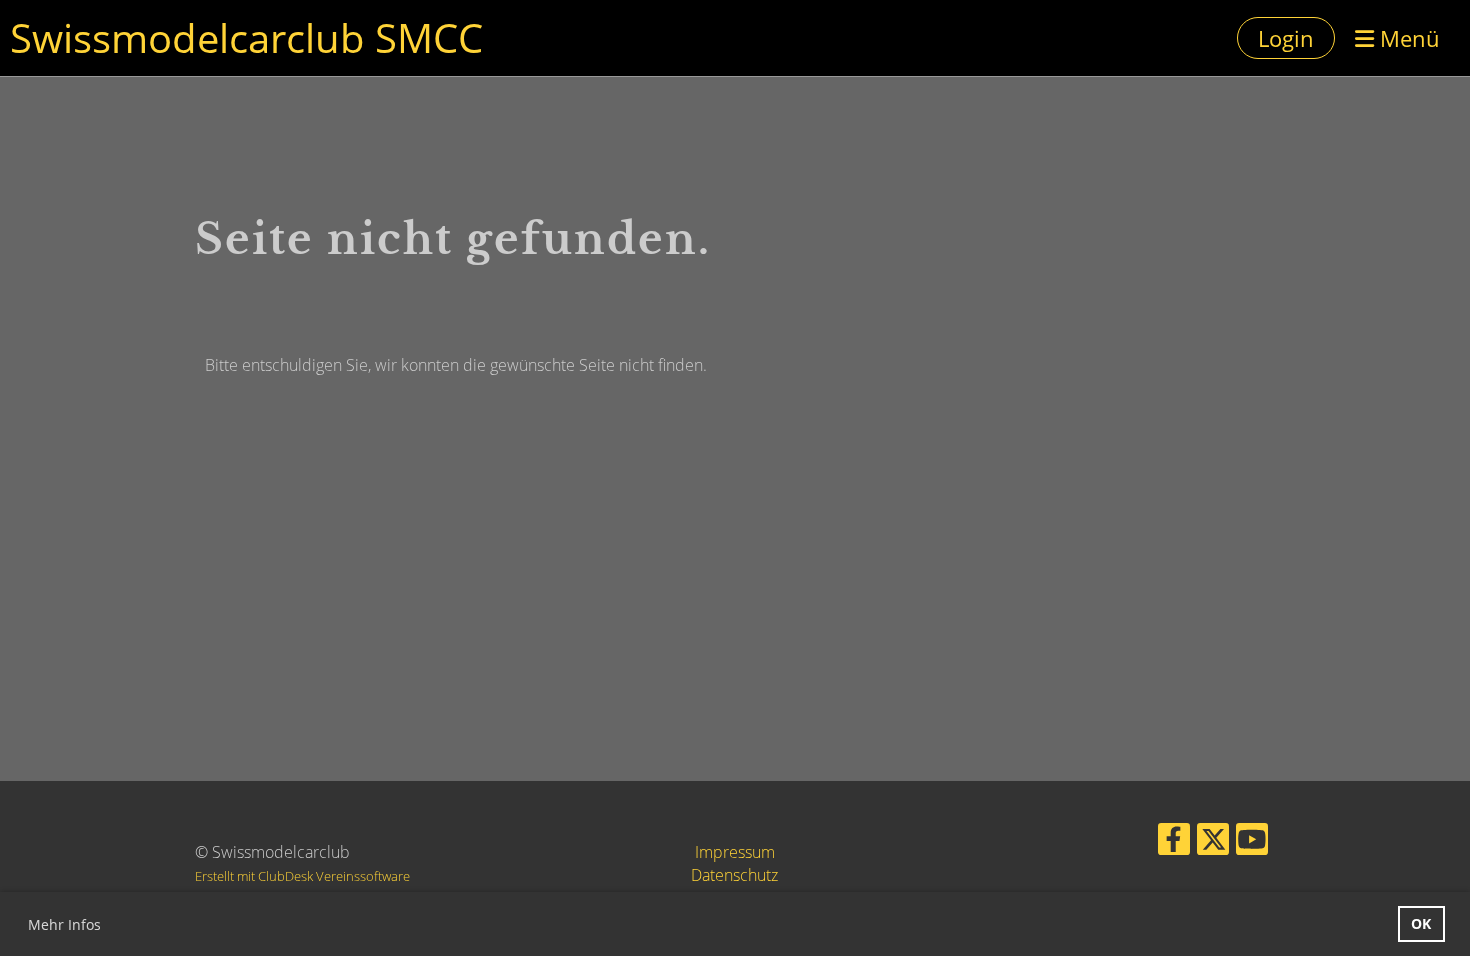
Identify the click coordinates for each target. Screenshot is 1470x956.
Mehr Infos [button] (64, 924)
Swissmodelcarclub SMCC (246, 37)
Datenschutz (734, 875)
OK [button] (1421, 923)
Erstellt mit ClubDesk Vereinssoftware (302, 876)
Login (1286, 38)
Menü (1407, 38)
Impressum (735, 852)
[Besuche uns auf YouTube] (1252, 842)
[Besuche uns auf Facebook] (1174, 842)
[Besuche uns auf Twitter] (1213, 842)
